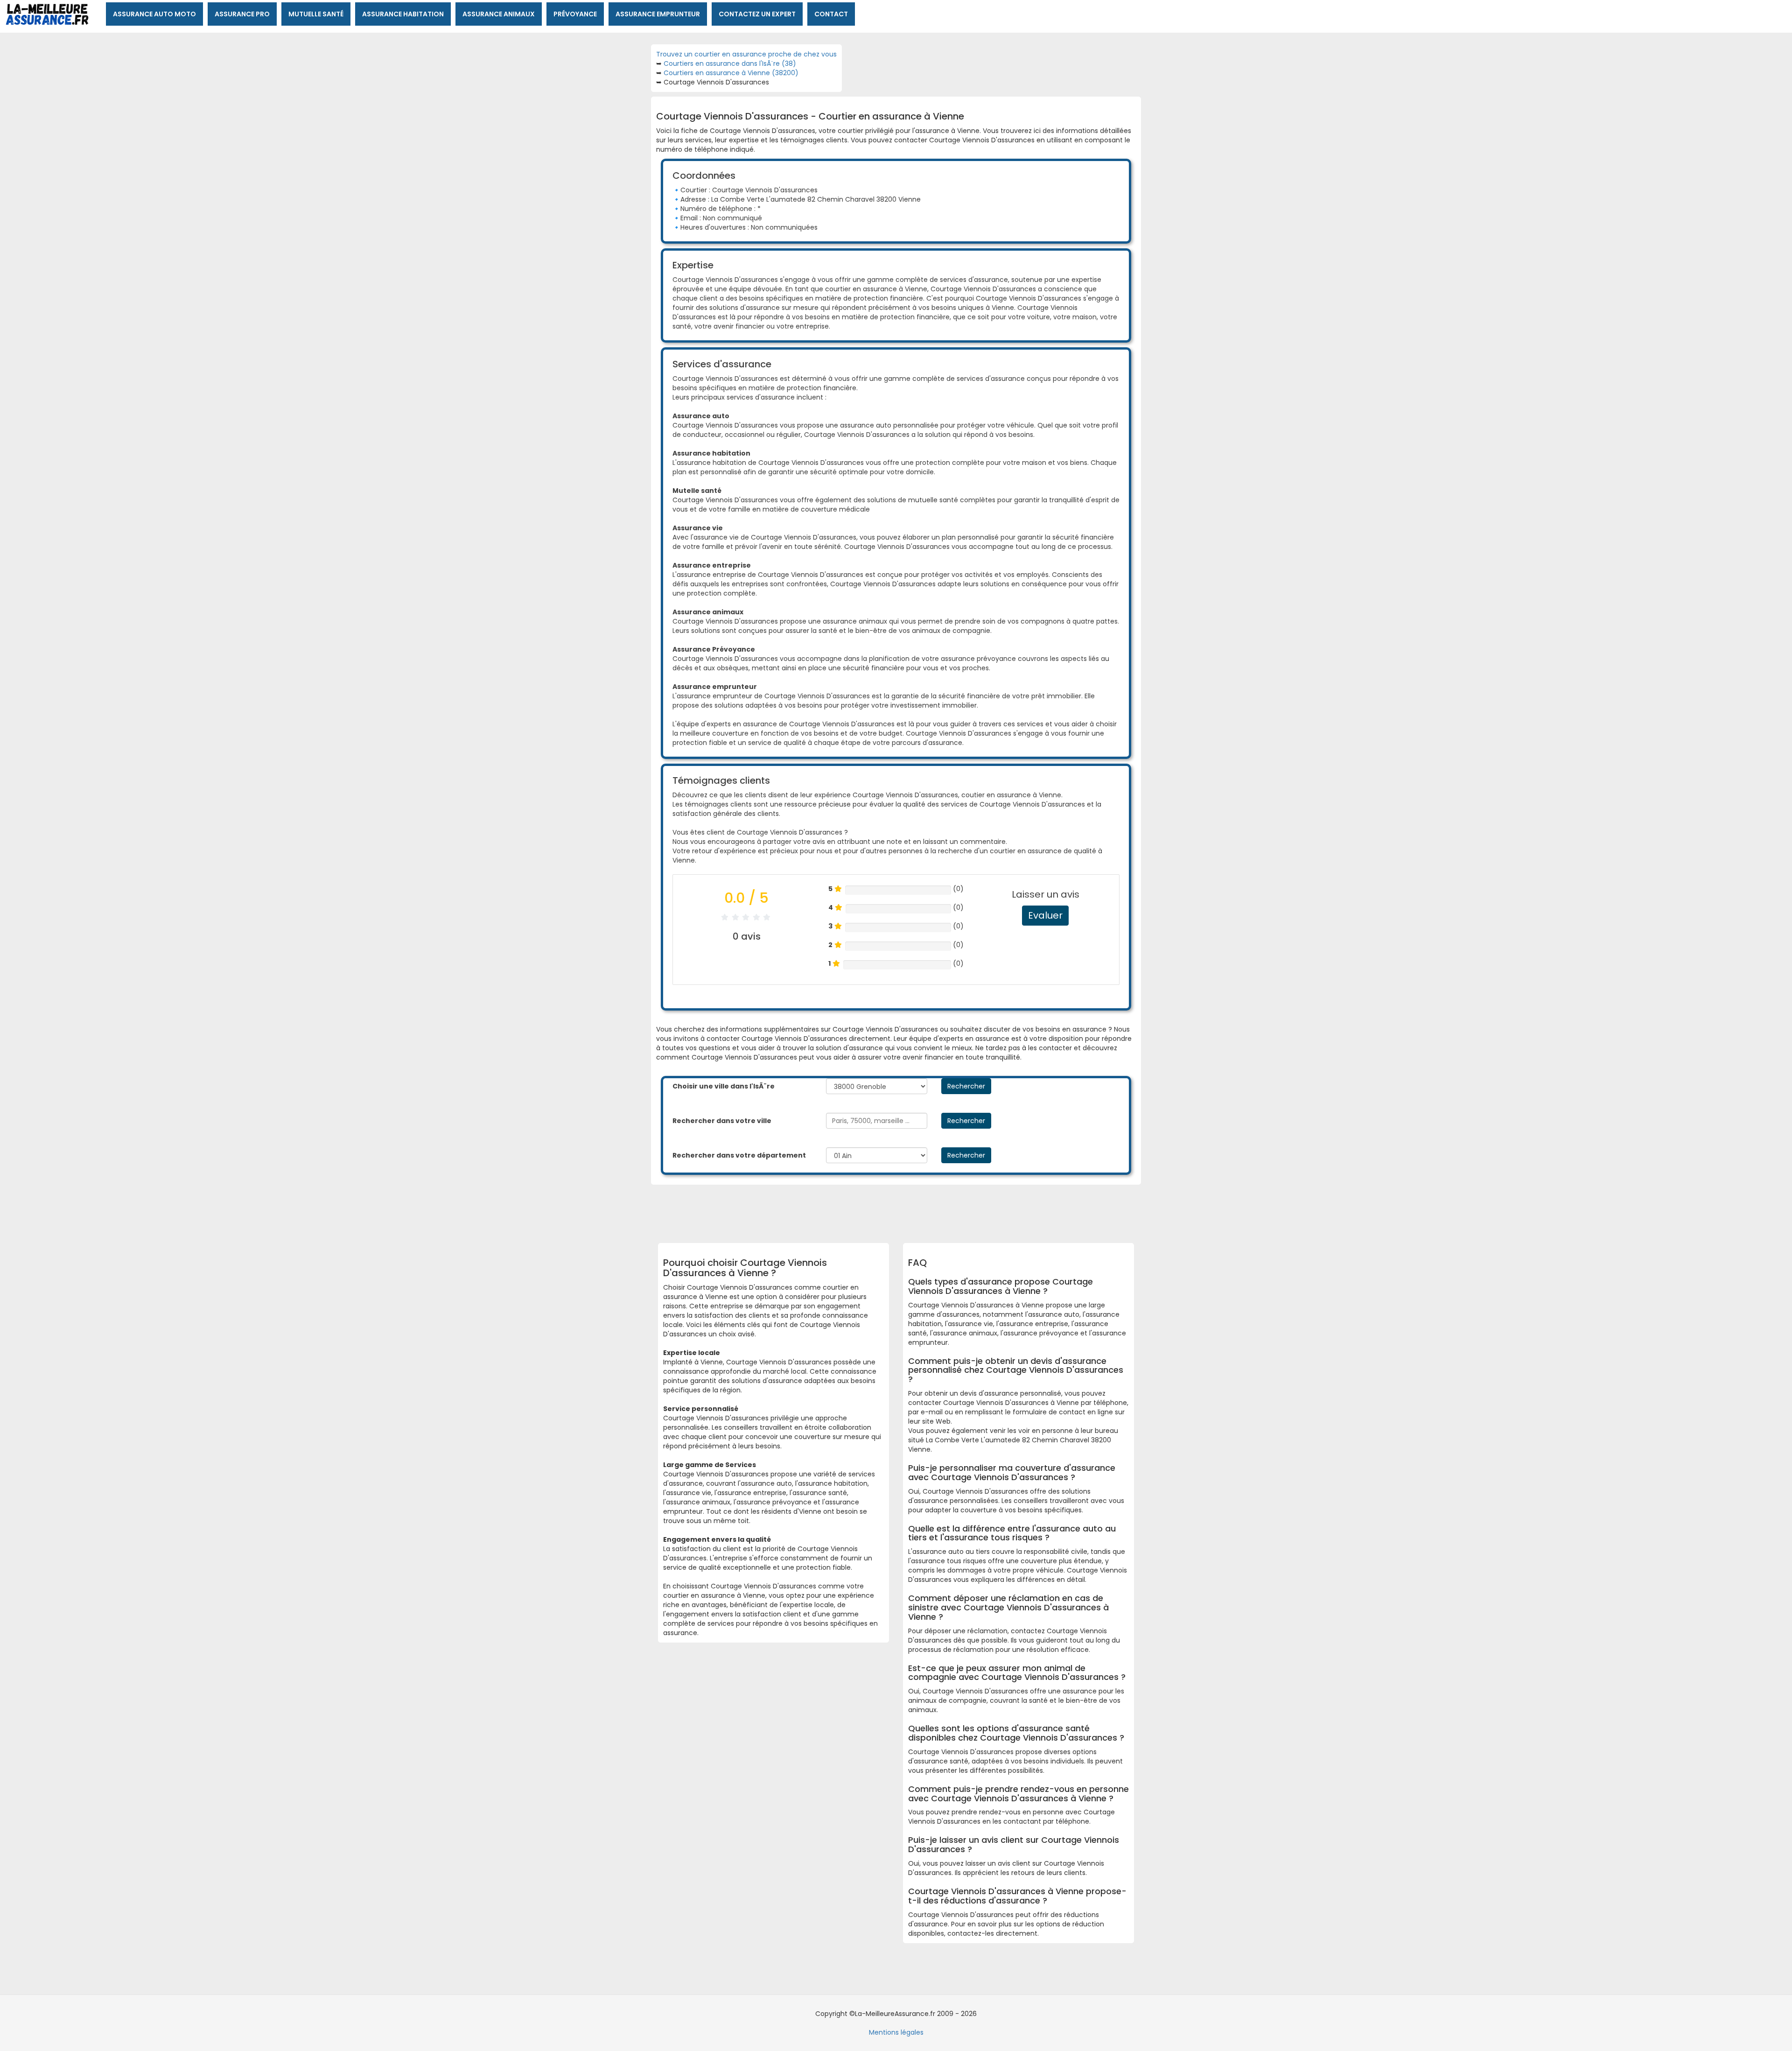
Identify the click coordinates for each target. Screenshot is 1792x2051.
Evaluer (1045, 915)
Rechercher (966, 1086)
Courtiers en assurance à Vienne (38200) (731, 73)
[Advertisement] (889, 1210)
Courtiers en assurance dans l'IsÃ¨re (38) (730, 63)
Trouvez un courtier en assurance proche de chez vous (746, 54)
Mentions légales (896, 2032)
